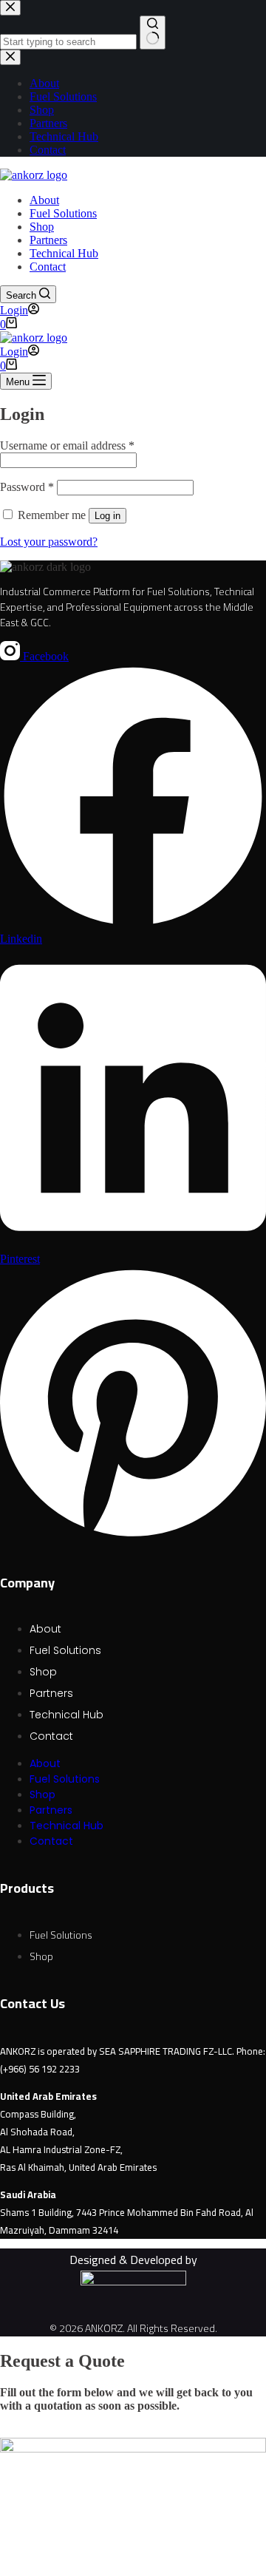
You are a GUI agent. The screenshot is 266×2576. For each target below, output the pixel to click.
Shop (42, 227)
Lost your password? (49, 542)
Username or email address (67, 445)
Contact (48, 267)
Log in (108, 516)
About (44, 200)
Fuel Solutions (63, 213)
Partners (48, 240)
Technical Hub (64, 253)
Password (27, 487)
